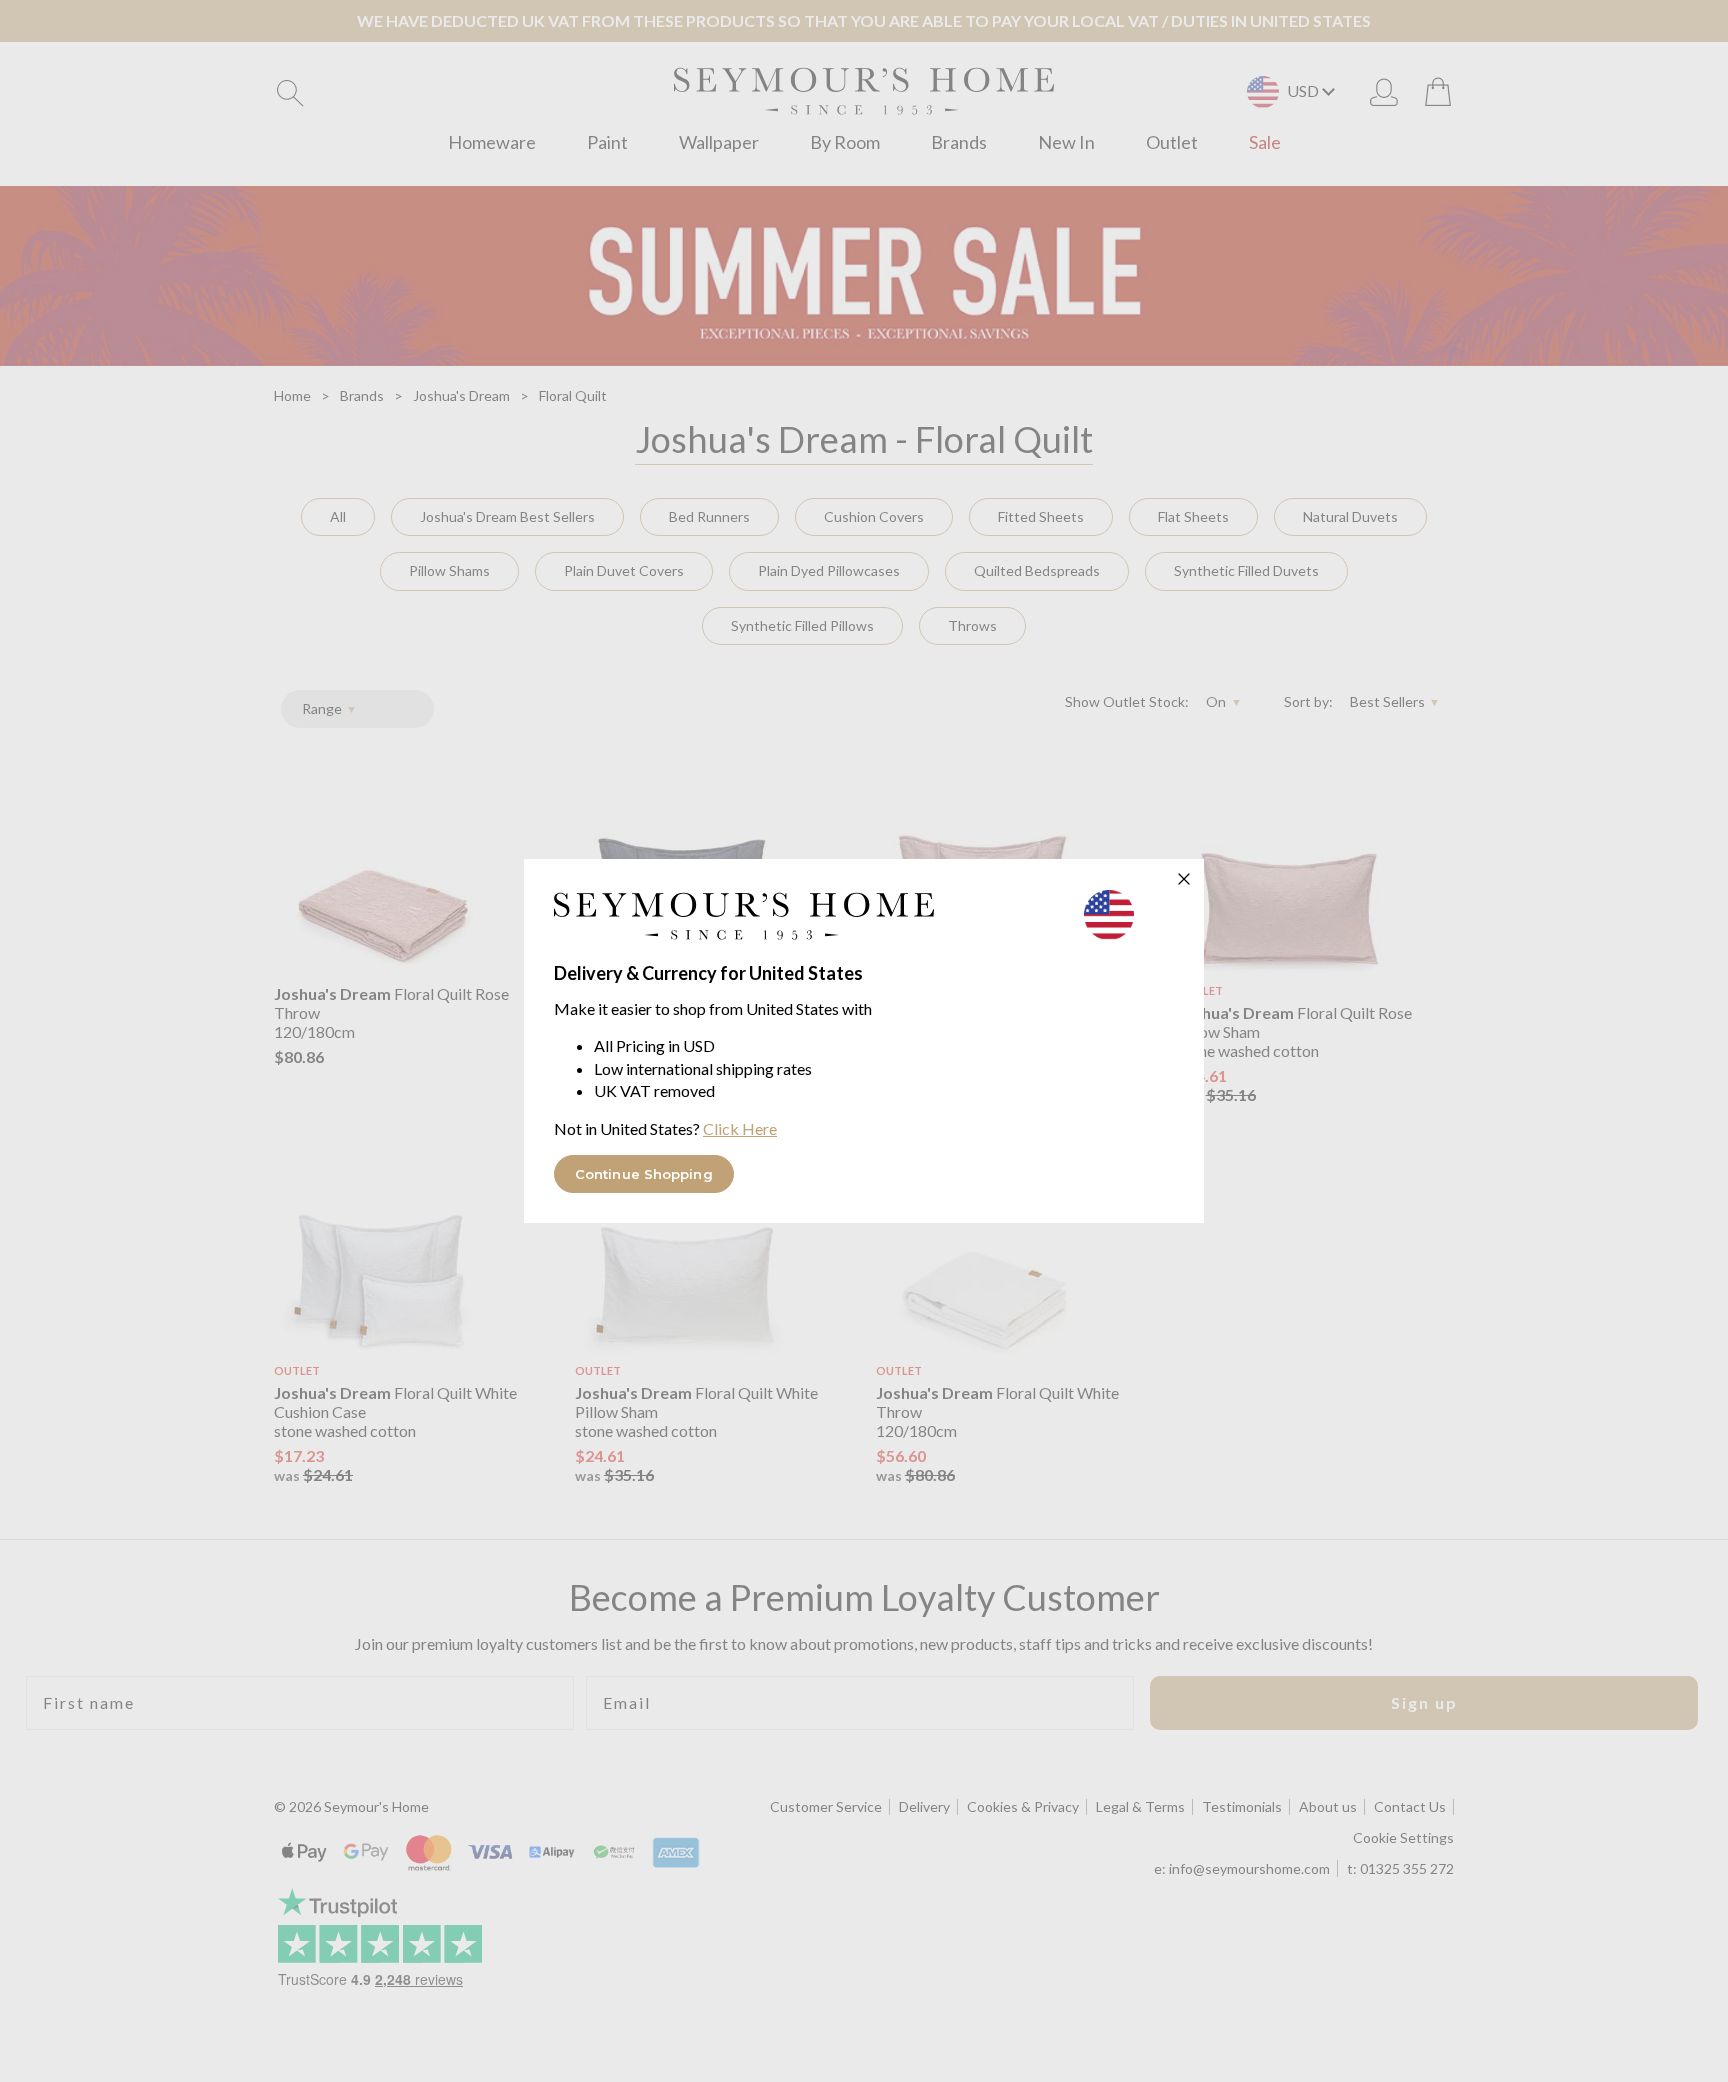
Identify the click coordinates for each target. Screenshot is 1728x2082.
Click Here (740, 1128)
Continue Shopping (644, 1174)
